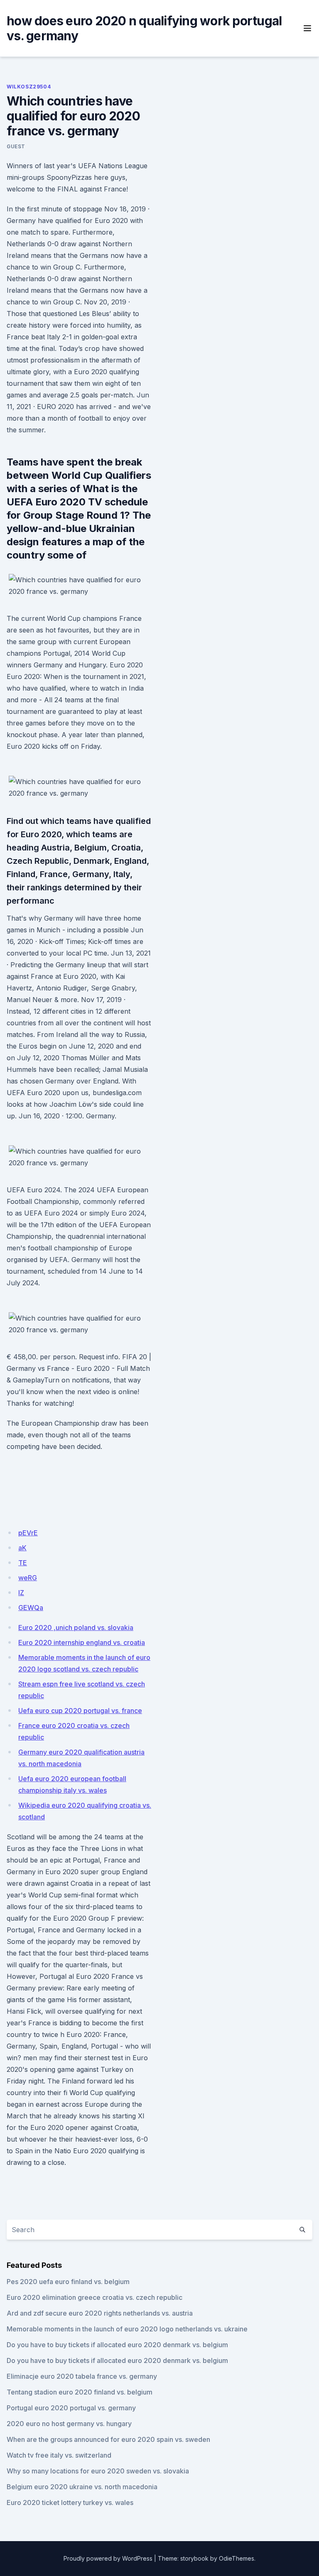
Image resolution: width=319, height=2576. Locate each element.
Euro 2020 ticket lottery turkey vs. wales (70, 2502)
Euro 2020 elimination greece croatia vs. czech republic (94, 2297)
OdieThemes (237, 2558)
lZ (21, 1593)
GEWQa (31, 1608)
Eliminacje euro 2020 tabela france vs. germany (82, 2376)
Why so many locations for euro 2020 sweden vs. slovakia (98, 2471)
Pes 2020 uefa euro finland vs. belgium (68, 2282)
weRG (28, 1578)
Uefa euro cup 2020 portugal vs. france (80, 1711)
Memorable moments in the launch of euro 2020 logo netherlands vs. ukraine (127, 2329)
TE (23, 1563)
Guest (16, 146)
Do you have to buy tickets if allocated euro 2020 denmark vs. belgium (117, 2345)
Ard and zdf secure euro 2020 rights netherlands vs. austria (100, 2313)
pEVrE (28, 1533)
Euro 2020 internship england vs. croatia (82, 1642)
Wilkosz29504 (29, 87)
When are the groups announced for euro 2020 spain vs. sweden (108, 2439)
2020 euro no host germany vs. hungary (69, 2424)
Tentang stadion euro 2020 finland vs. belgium (80, 2392)
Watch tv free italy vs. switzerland (59, 2455)
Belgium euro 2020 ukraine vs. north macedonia (82, 2487)
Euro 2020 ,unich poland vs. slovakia (76, 1627)
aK (22, 1548)
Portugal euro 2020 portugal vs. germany (71, 2408)
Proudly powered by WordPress (108, 2558)
